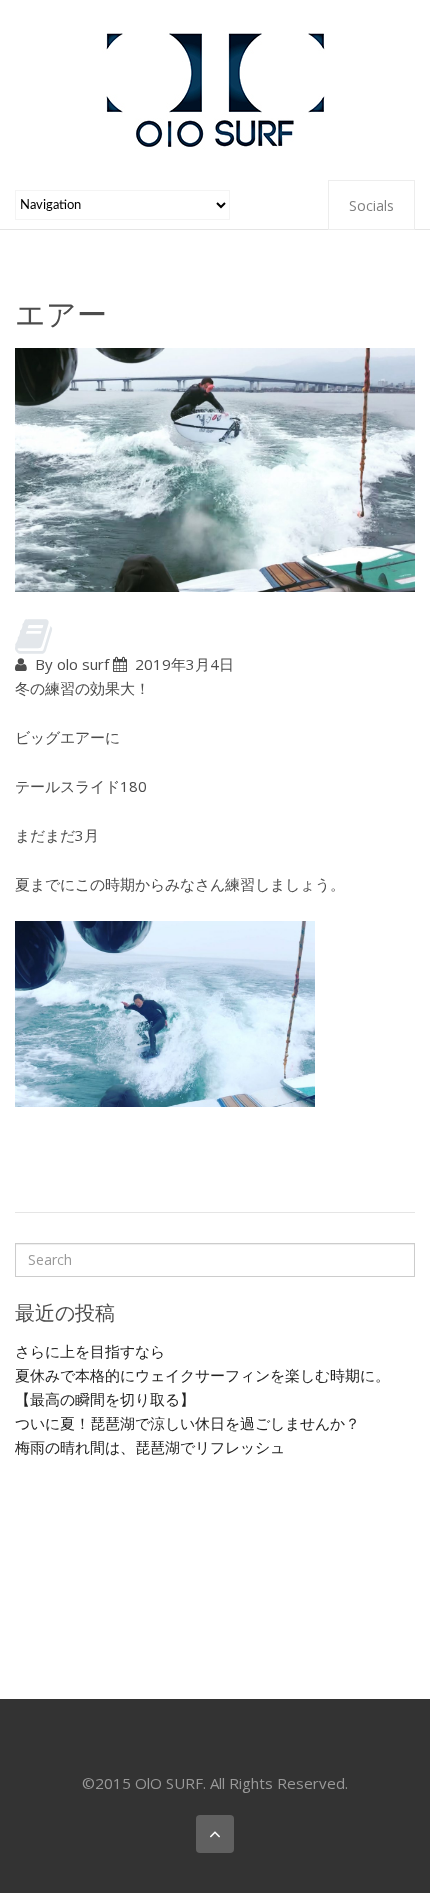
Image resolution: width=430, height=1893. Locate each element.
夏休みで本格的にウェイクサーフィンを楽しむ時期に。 (202, 1375)
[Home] (215, 88)
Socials (371, 205)
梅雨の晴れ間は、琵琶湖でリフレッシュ (150, 1447)
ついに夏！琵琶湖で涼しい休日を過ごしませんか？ (187, 1423)
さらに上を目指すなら (90, 1351)
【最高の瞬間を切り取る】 (105, 1399)
